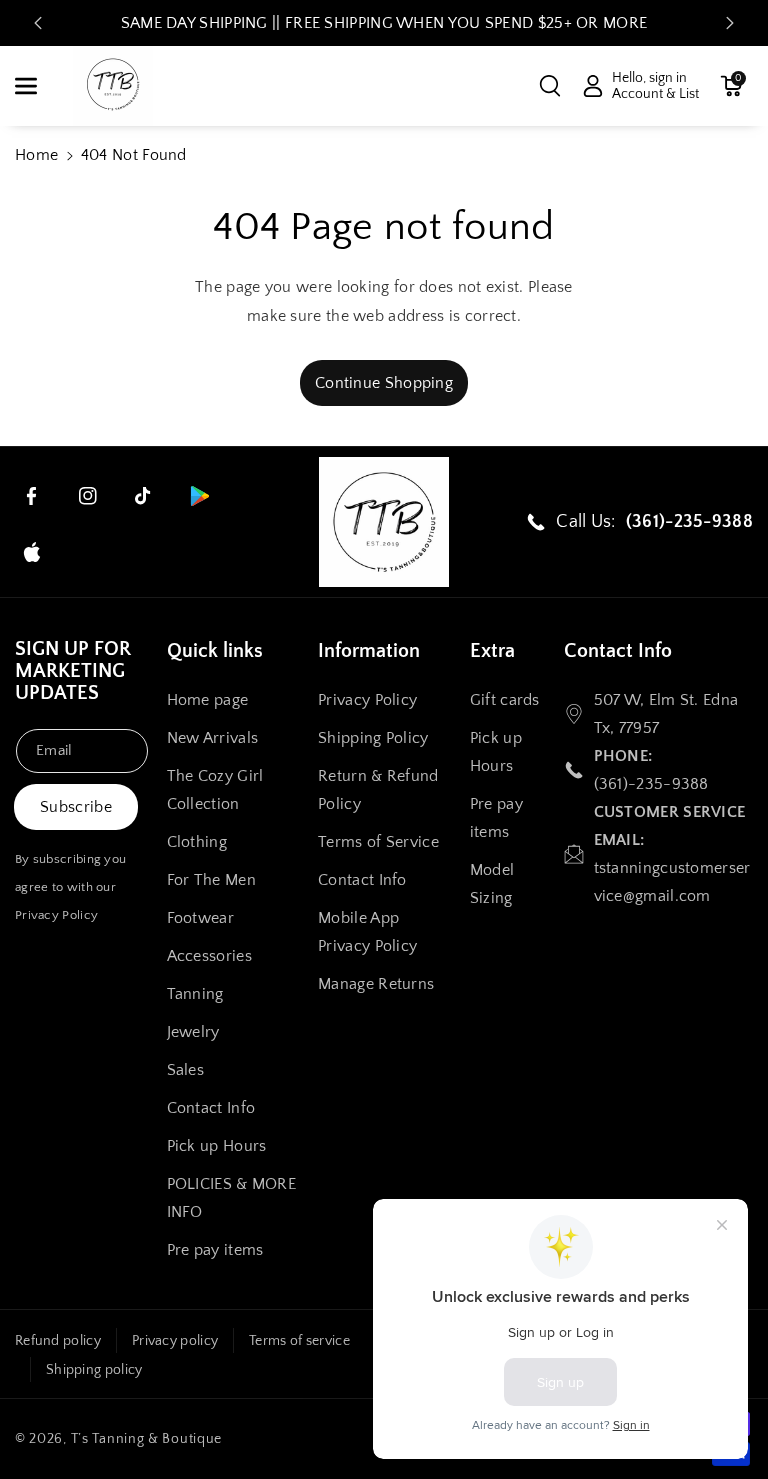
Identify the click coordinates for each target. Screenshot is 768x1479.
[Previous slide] (38, 23)
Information (369, 651)
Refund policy (58, 1341)
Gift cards (505, 700)
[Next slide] (730, 23)
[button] (37, 86)
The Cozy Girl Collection (215, 790)
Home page (208, 700)
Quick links (215, 651)
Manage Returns (376, 984)
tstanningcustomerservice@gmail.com (672, 882)
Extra (492, 651)
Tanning (195, 994)
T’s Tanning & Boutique (146, 1439)
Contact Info (211, 1108)
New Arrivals (213, 738)
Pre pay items (215, 1250)
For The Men (211, 880)
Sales (186, 1070)
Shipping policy (94, 1370)
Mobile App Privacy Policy (367, 932)
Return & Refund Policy (378, 790)
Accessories (209, 956)
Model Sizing (492, 884)
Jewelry (193, 1032)
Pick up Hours (217, 1146)
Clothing (197, 842)
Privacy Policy (56, 915)
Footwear (200, 918)
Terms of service (299, 1341)
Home (36, 155)
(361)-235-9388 (651, 784)
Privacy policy (175, 1341)
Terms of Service (378, 842)
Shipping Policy (373, 738)
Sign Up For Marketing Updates (73, 671)
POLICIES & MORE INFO (232, 1198)
